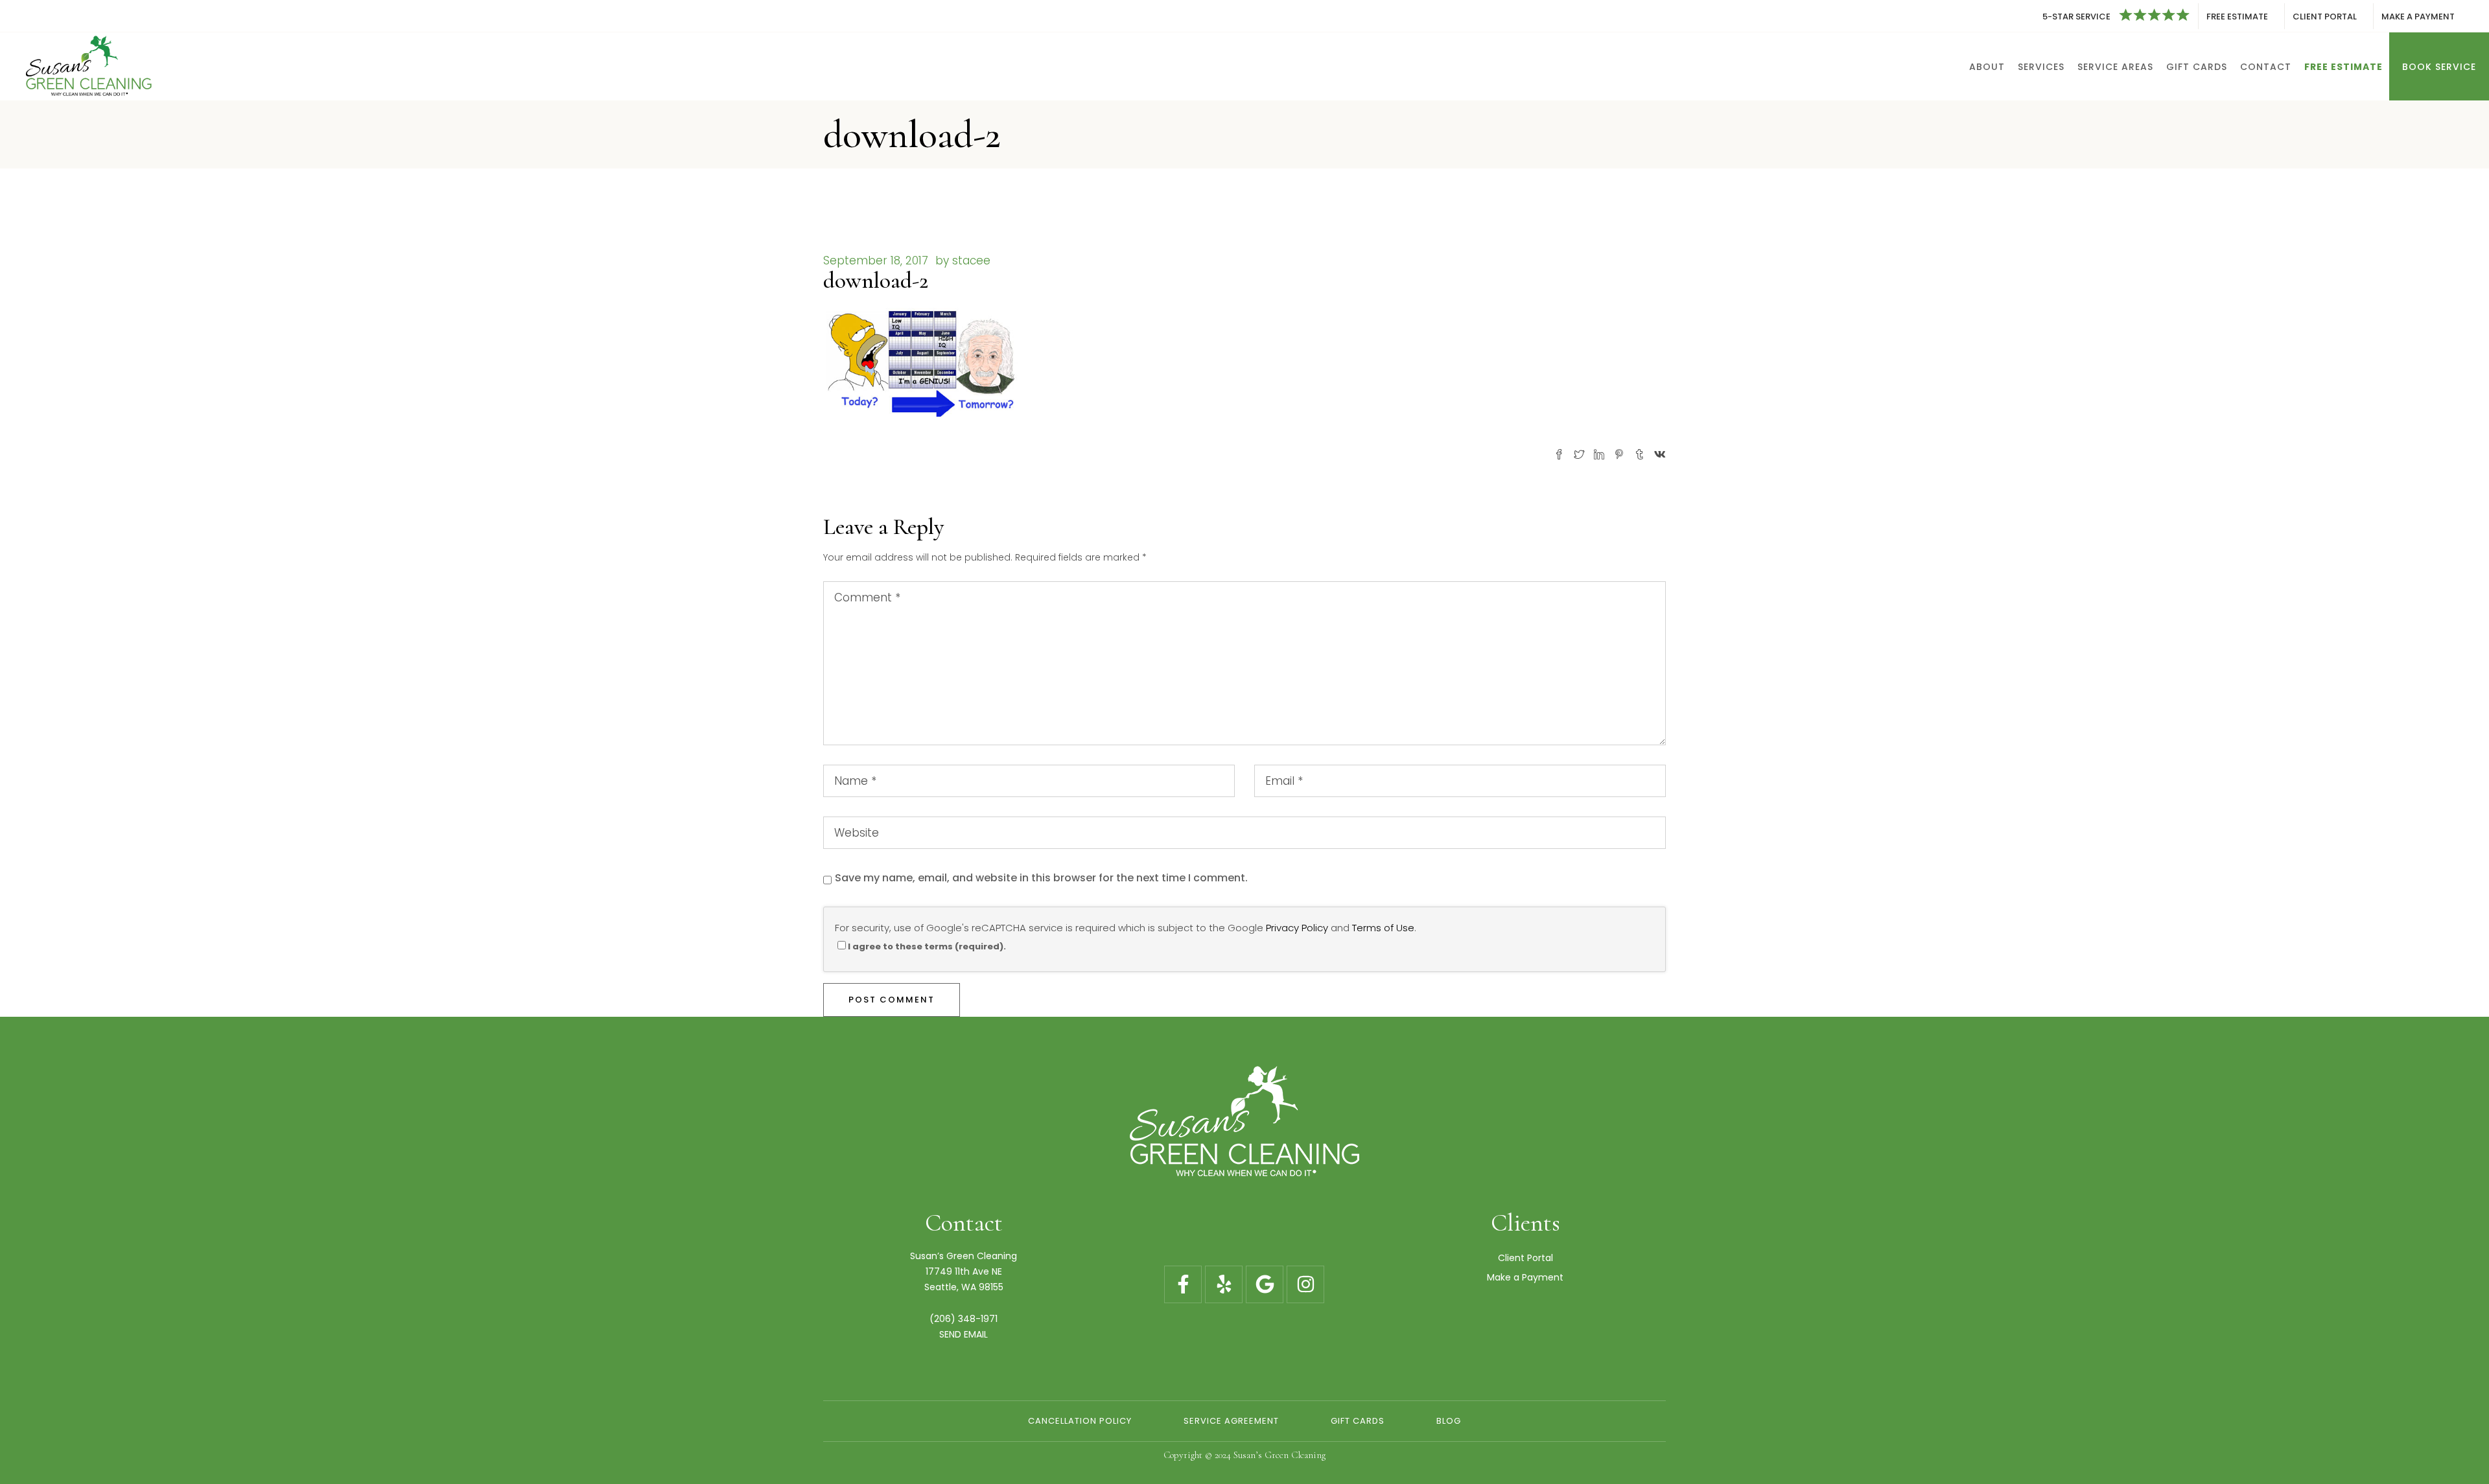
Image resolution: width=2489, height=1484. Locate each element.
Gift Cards (1358, 1421)
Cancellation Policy (1080, 1421)
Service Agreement (1231, 1421)
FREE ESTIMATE (2237, 17)
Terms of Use (1383, 928)
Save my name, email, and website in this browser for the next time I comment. (1041, 878)
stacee (971, 261)
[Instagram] (1305, 1284)
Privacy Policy (1297, 928)
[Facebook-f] (1183, 1284)
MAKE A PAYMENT (2418, 17)
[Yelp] (1224, 1284)
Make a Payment (1525, 1277)
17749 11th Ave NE (964, 1271)
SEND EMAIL (964, 1334)
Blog (1449, 1421)
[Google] (1265, 1284)
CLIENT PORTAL (2325, 17)
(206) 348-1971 (964, 1319)
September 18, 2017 (876, 261)
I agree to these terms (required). (927, 946)
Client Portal (1525, 1258)
